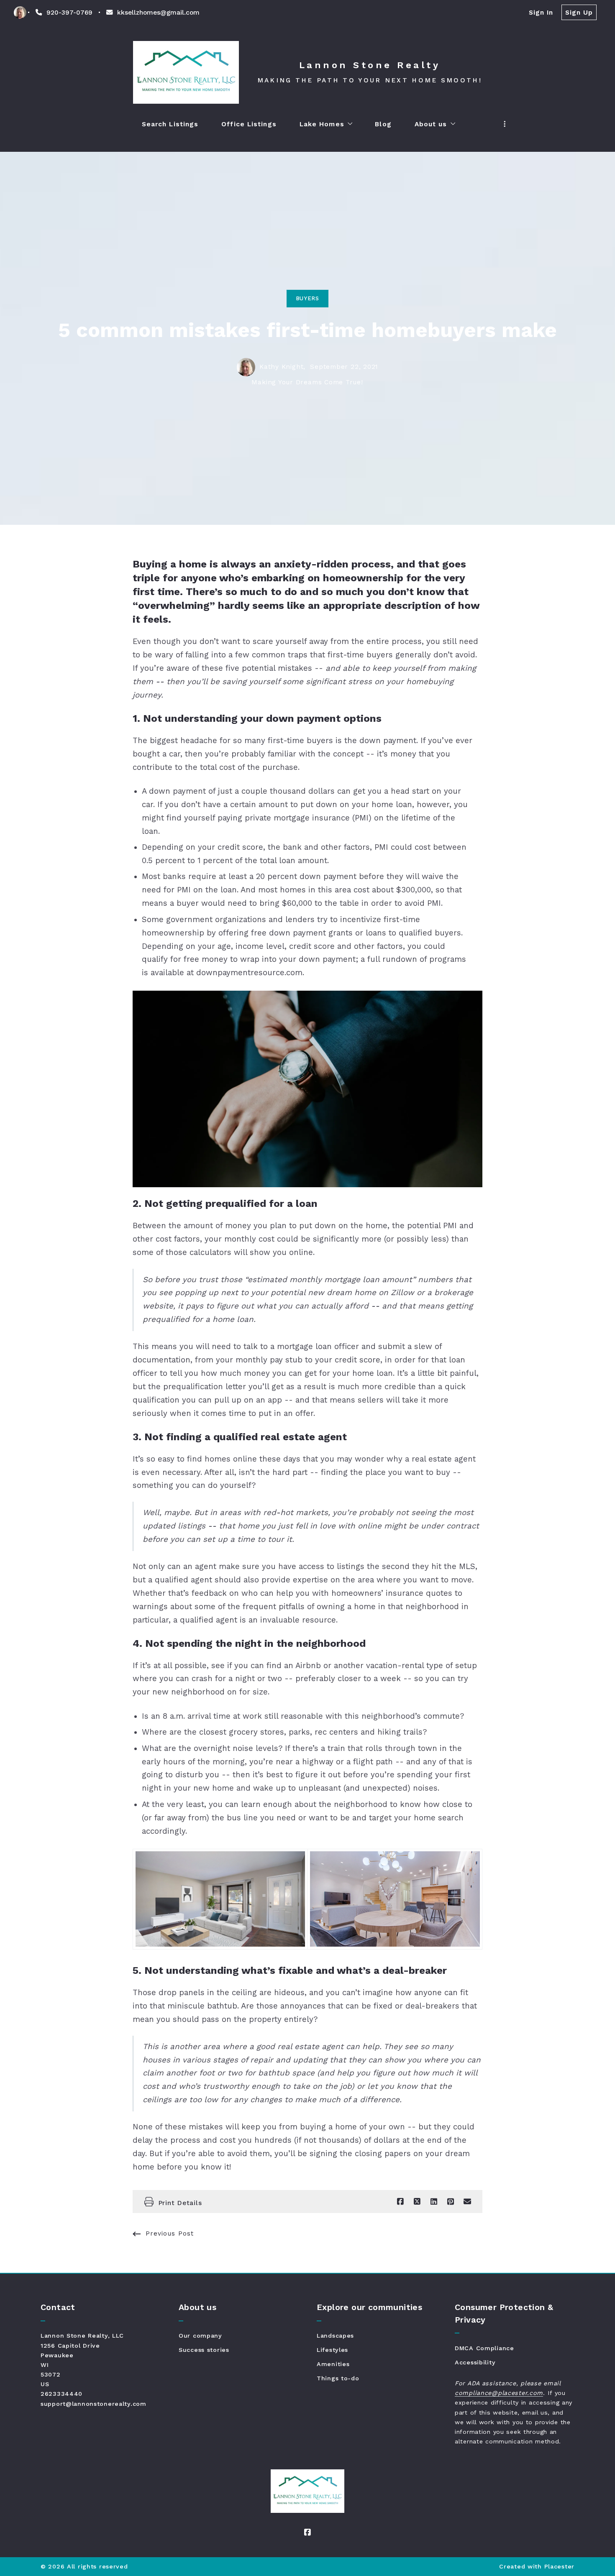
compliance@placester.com (499, 2393)
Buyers (307, 298)
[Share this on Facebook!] (400, 2202)
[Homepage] (186, 72)
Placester (559, 2566)
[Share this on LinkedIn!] (434, 2202)
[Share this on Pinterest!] (451, 2202)
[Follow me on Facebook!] (307, 2533)
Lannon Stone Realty (370, 65)
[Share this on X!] (417, 2202)
